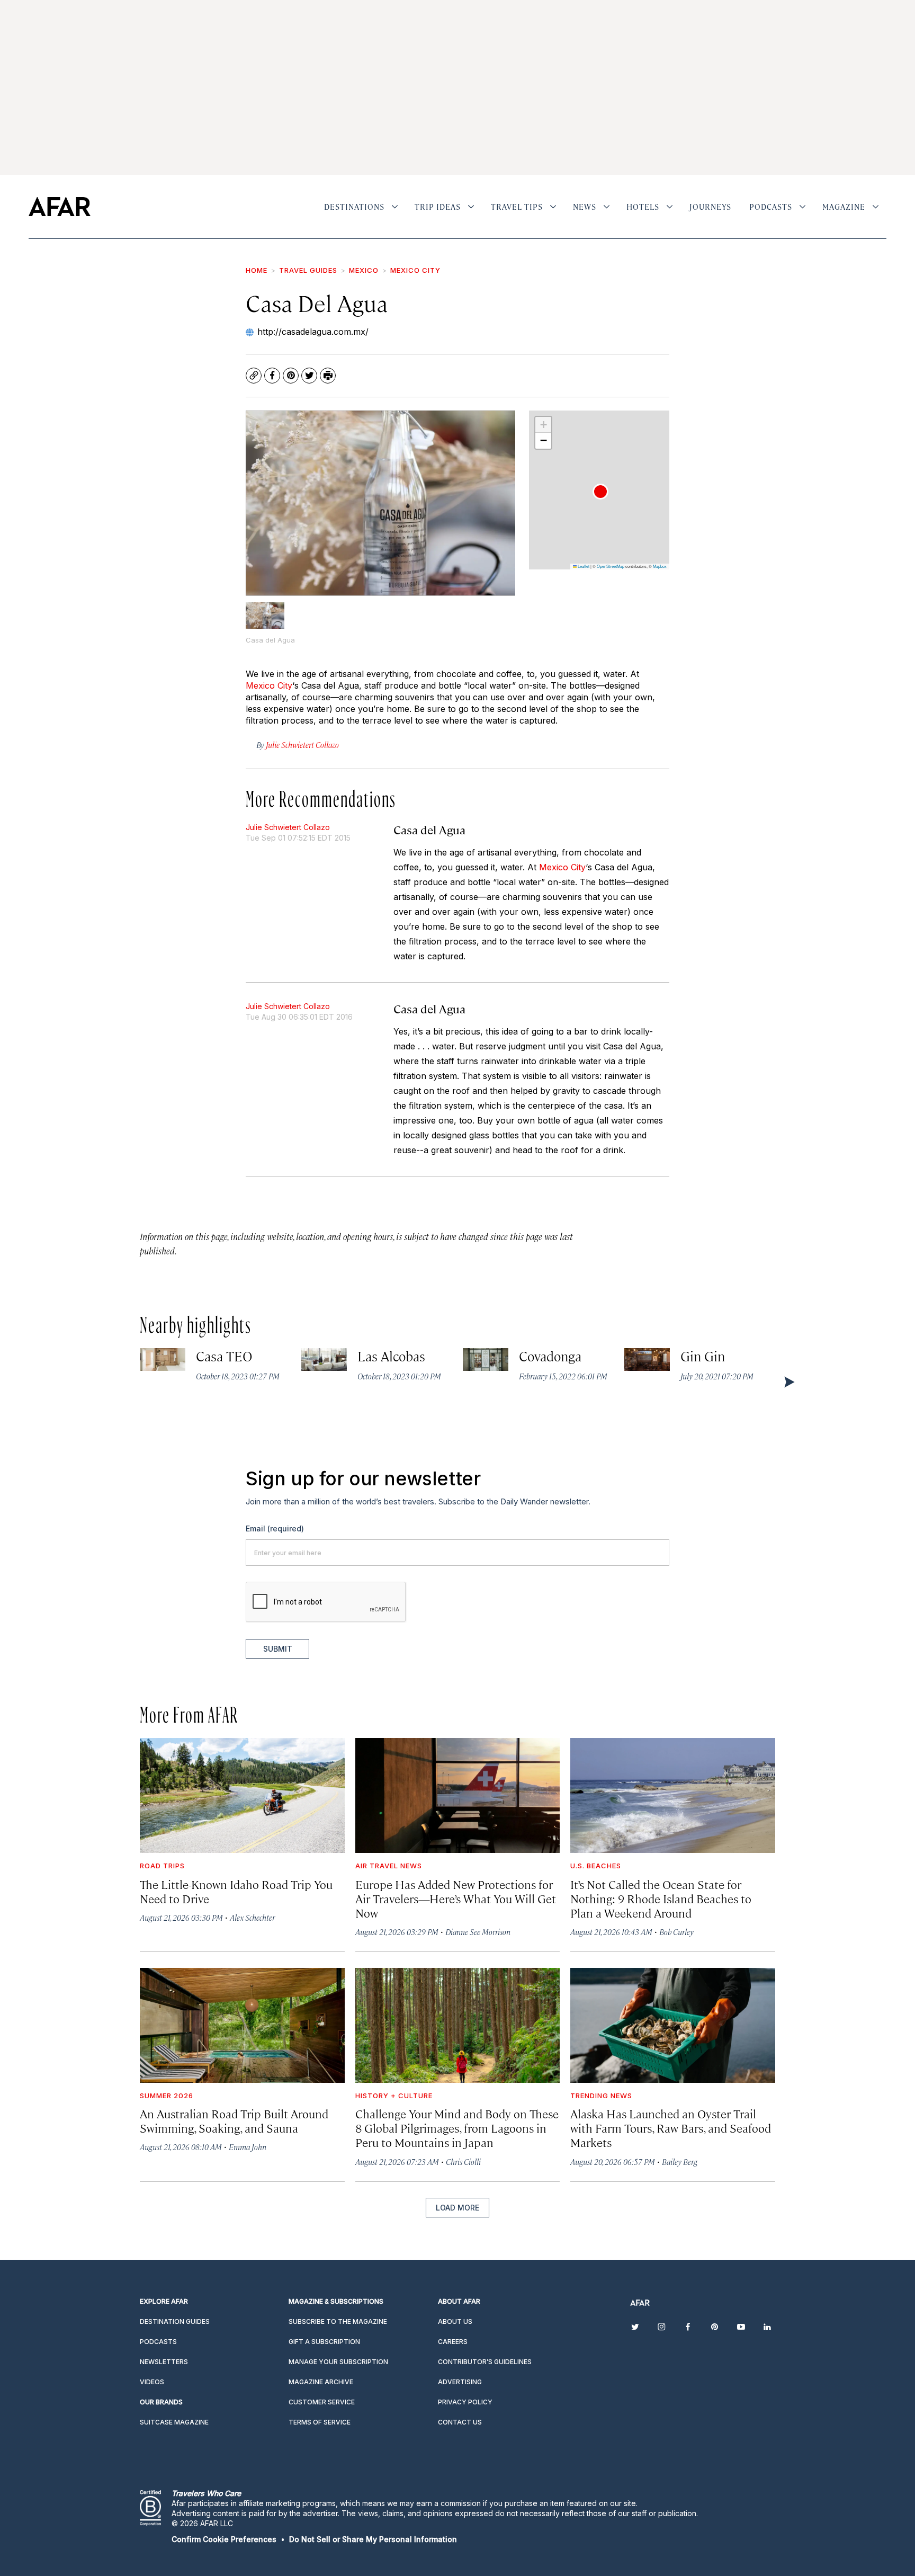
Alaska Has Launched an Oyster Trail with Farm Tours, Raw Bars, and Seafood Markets (671, 2128)
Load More (457, 2208)
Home (257, 270)
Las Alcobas (392, 1356)
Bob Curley (676, 1932)
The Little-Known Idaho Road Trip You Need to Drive (236, 1891)
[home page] (60, 207)
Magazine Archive (321, 2382)
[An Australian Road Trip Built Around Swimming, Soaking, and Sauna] (242, 2025)
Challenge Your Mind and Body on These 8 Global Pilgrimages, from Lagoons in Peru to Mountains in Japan (457, 2128)
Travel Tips (517, 207)
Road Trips (162, 1866)
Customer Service (322, 2402)
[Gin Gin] (647, 1360)
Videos (152, 2382)
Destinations (354, 207)
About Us (455, 2321)
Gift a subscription (324, 2342)
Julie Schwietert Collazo (288, 827)
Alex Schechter (252, 1917)
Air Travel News (389, 1866)
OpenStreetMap (611, 566)
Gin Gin (703, 1356)
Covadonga (550, 1356)
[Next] (788, 1381)
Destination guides (175, 2321)
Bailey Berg (680, 2161)
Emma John (248, 2147)
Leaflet (583, 566)
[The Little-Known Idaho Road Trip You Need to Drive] (242, 1795)
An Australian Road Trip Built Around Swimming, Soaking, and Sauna (234, 2120)
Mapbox (660, 566)
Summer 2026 (167, 2096)
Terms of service (320, 2422)
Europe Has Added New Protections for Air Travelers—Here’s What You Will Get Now (456, 1898)
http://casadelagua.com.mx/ (313, 332)
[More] (395, 207)
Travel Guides (308, 270)
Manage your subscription (338, 2362)
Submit (278, 1649)
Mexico (364, 270)
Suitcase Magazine (174, 2422)
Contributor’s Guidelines (485, 2362)
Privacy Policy (465, 2402)
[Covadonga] (486, 1360)
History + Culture (394, 2096)
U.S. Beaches (596, 1866)
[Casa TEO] (163, 1360)
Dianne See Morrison (478, 1932)
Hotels (643, 207)
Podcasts (771, 207)
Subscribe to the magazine (338, 2321)
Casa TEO (225, 1356)
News (585, 207)
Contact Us (460, 2422)
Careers (453, 2342)
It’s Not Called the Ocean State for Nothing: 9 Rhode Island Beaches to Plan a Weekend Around (661, 1898)
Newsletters (164, 2362)
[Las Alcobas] (324, 1360)
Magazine (844, 207)
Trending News (601, 2096)
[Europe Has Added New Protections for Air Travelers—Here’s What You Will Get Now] (458, 1795)
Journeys (710, 207)
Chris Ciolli (463, 2161)
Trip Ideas (438, 207)
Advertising (460, 2382)
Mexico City (415, 270)
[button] (600, 492)
